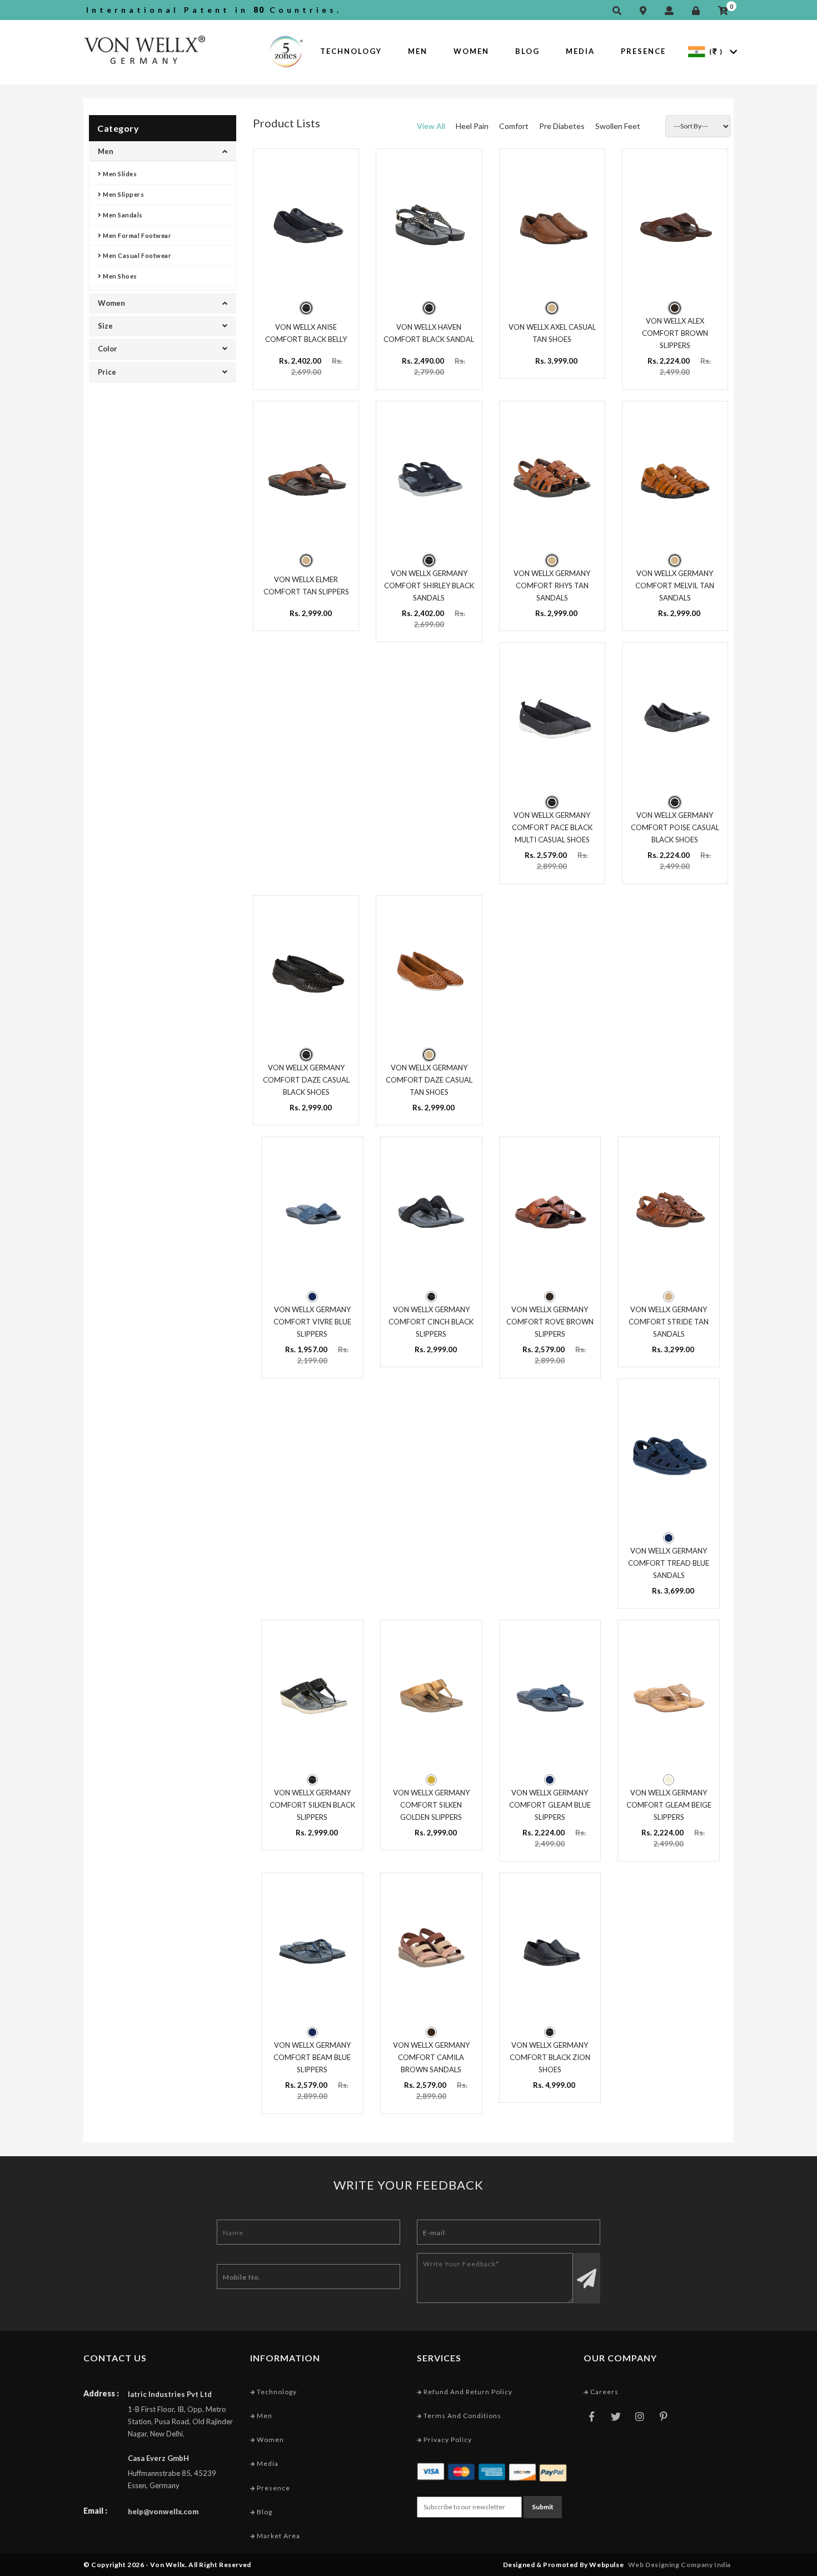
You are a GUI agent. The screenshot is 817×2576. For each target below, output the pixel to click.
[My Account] (672, 11)
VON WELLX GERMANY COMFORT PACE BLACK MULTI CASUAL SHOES (552, 827)
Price (107, 372)
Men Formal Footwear (137, 235)
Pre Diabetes (562, 126)
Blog (527, 51)
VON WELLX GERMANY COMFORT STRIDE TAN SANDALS (669, 1322)
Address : (101, 2393)
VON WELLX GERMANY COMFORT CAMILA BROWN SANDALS (431, 2057)
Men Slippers (123, 194)
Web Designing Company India (679, 2565)
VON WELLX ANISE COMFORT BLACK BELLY (306, 333)
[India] (697, 51)
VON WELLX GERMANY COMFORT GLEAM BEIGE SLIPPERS (669, 1805)
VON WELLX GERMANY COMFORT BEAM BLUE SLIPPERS (312, 2057)
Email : (95, 2511)
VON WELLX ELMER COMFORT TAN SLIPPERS (306, 585)
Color (108, 349)
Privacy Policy (447, 2439)
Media (580, 51)
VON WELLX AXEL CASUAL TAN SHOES (552, 333)
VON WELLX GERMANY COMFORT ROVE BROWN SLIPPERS (550, 1322)
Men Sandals (122, 215)
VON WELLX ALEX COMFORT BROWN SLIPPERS (675, 333)
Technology (351, 51)
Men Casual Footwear (137, 255)
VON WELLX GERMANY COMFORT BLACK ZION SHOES (550, 2057)
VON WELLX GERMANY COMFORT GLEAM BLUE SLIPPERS (550, 1805)
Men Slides (119, 174)
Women (471, 51)
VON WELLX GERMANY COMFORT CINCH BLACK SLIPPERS (431, 1322)
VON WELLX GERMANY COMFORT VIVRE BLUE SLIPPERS (312, 1322)
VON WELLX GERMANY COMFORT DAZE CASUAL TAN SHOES (429, 1080)
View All (431, 126)
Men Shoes (119, 276)
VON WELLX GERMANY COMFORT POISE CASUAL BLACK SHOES (675, 827)
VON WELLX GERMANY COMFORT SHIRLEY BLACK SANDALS (429, 585)
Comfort (514, 126)
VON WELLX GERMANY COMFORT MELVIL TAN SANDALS (675, 585)
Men (418, 51)
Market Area (278, 2536)
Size (105, 326)
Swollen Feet (618, 126)
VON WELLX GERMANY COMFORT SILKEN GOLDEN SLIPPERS (431, 1805)
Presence (643, 51)
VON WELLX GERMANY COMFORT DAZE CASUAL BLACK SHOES (306, 1080)
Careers (604, 2392)
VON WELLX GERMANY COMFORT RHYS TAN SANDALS (552, 585)
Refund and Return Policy (467, 2392)
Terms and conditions (462, 2416)
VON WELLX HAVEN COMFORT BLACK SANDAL (429, 333)
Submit (543, 2507)
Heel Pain (472, 126)
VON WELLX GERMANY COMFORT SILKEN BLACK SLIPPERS (312, 1805)
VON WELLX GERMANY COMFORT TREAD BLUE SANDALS (669, 1563)
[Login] (699, 11)
